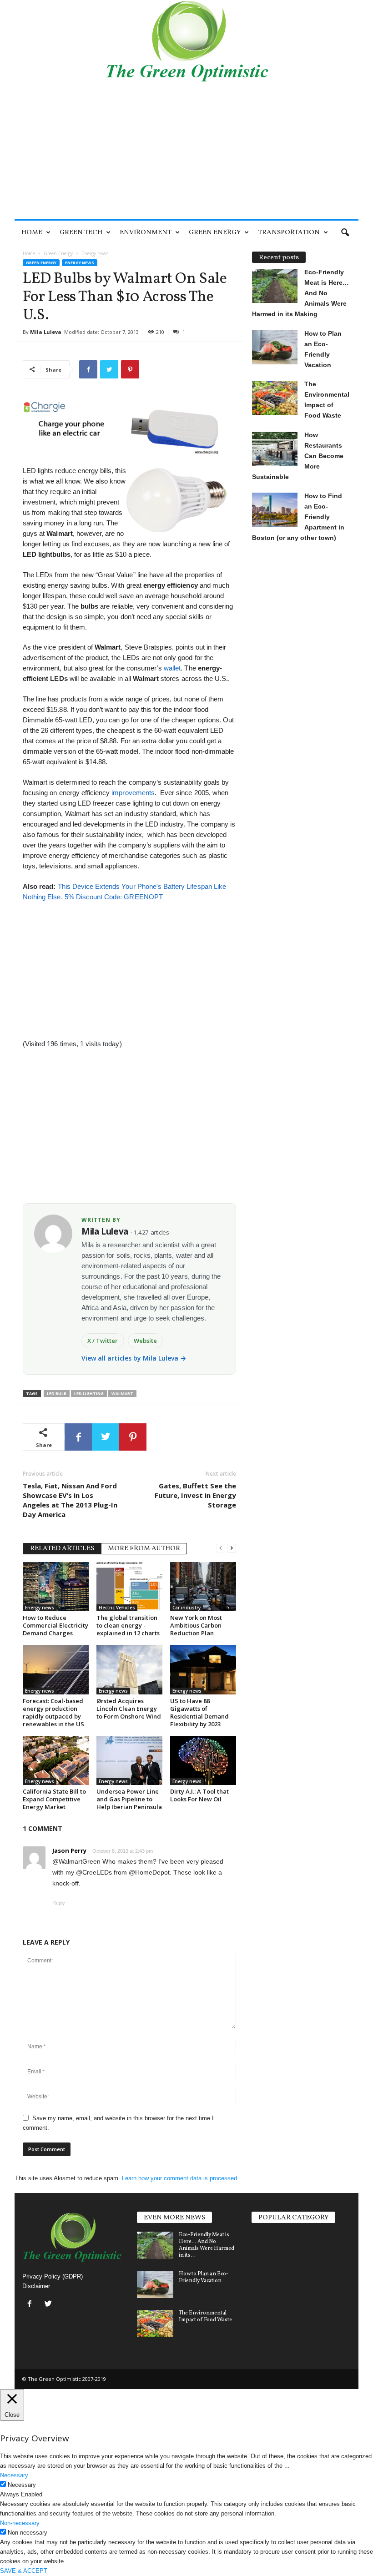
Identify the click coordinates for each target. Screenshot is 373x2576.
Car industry (186, 1608)
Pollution (266, 2297)
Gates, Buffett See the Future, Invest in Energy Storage (195, 1495)
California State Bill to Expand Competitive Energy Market (54, 1799)
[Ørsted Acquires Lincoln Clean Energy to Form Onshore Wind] (129, 1669)
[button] (345, 233)
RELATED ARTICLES (62, 1549)
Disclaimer (36, 2286)
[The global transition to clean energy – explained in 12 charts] (129, 1587)
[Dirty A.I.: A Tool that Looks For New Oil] (203, 1760)
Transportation (289, 233)
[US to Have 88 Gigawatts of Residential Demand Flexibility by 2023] (203, 1669)
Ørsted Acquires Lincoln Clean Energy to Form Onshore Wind (129, 1709)
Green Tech (81, 233)
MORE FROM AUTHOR (144, 1549)
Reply (59, 1903)
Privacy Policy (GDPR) (53, 2276)
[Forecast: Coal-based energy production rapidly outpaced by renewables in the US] (56, 1669)
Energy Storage (275, 2281)
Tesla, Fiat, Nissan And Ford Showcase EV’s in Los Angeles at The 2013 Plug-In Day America (70, 1500)
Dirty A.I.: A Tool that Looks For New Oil (199, 1795)
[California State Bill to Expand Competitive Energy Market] (56, 1760)
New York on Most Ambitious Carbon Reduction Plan (196, 1625)
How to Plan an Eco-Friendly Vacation (204, 2277)
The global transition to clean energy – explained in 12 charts (128, 1625)
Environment (146, 233)
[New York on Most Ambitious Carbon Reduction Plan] (203, 1587)
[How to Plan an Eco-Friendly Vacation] (155, 2284)
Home (32, 233)
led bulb (57, 1394)
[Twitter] (49, 2305)
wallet (172, 668)
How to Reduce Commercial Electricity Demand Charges (55, 1625)
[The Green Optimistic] (186, 41)
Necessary (22, 2485)
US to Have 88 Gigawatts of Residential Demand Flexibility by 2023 (199, 1712)
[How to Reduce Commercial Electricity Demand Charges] (56, 1587)
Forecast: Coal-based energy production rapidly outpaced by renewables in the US (53, 1712)
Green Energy (215, 233)
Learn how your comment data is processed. (180, 2178)
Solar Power (270, 2248)
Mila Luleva (46, 332)
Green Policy (271, 2330)
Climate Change (276, 2264)
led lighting (89, 1394)
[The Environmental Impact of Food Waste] (155, 2324)
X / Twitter (103, 1341)
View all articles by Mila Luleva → (134, 1358)
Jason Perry (69, 1850)
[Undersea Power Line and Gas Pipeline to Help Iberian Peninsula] (129, 1760)
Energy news (80, 263)
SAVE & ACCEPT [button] (24, 2571)
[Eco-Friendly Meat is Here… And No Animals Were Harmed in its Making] (155, 2245)
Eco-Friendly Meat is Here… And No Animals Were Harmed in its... (207, 2245)
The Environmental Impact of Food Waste (205, 2316)
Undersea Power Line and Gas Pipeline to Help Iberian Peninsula (129, 1799)
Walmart (122, 1394)
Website (145, 1341)
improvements (133, 793)
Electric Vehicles (117, 1608)
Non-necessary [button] (20, 2523)
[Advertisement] (186, 151)
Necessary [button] (14, 2475)
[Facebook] (32, 2305)
